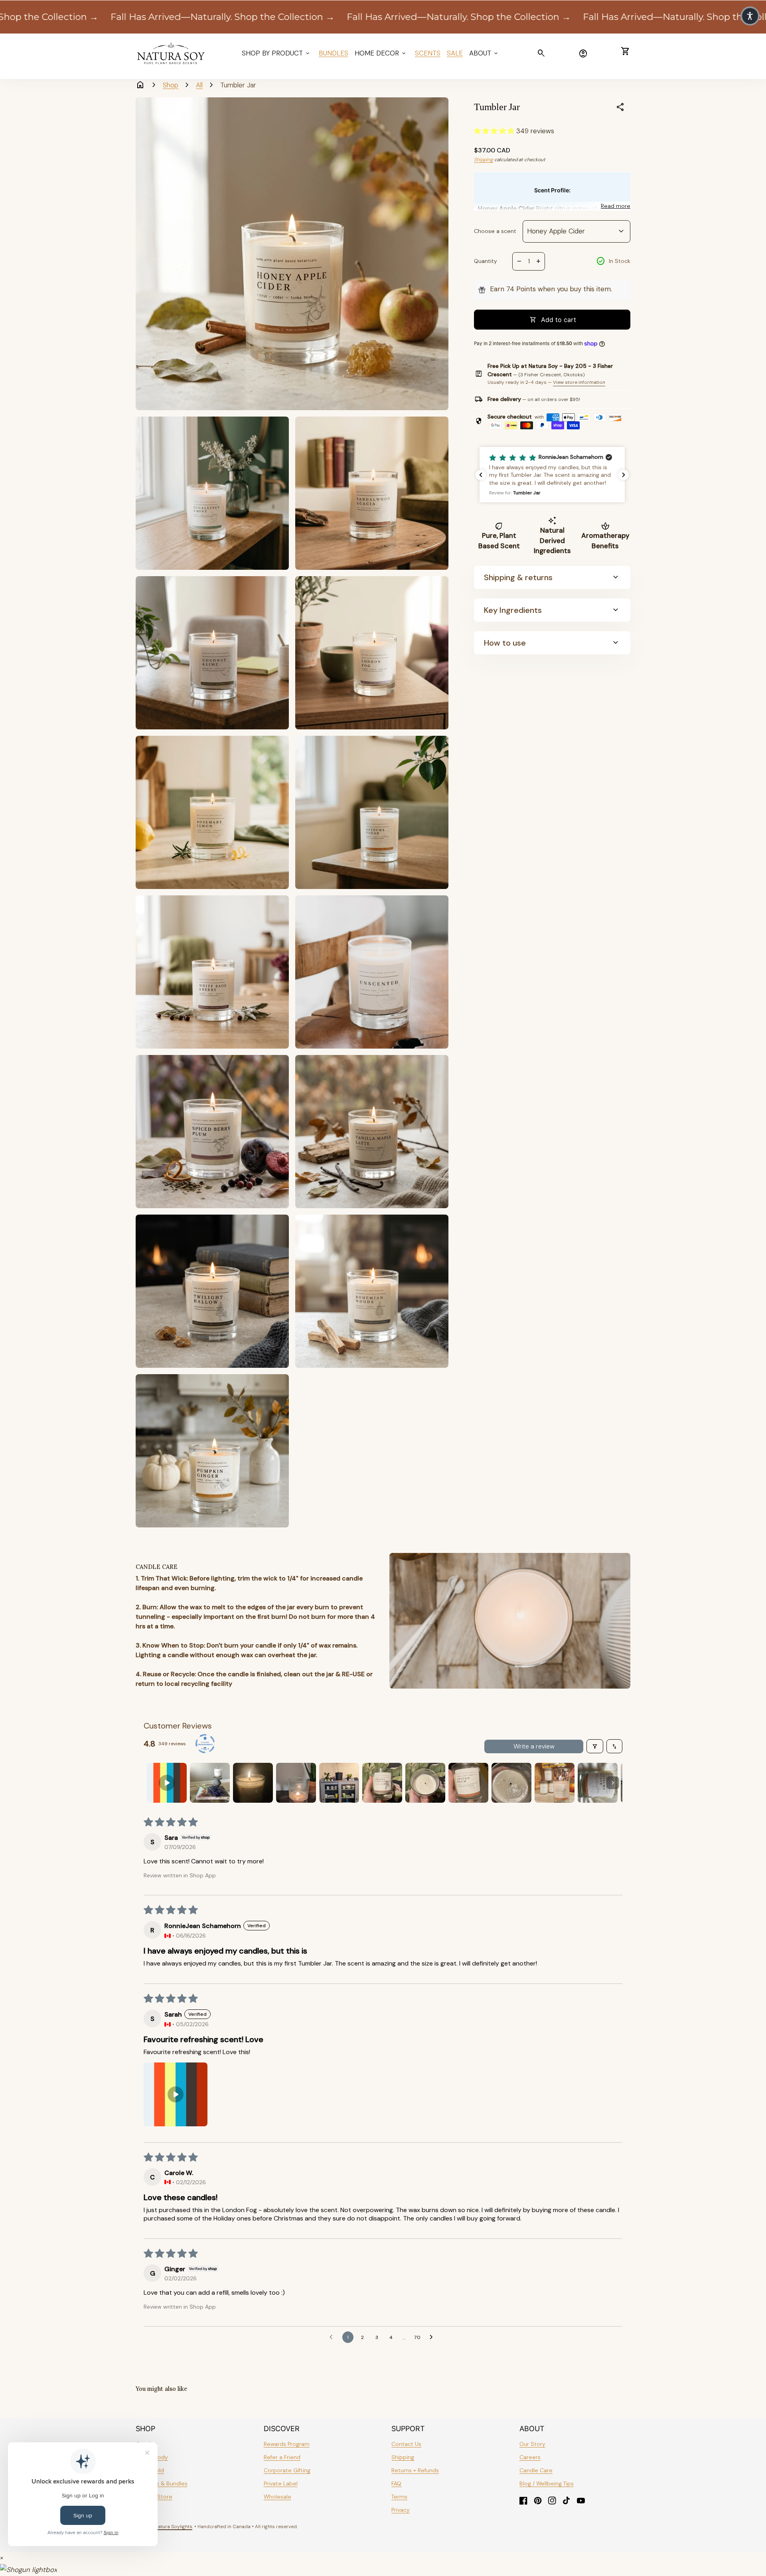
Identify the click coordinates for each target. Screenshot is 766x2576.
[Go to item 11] (598, 1783)
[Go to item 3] (253, 1783)
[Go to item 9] (511, 1783)
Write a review (534, 1746)
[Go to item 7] (425, 1783)
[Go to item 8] (468, 1783)
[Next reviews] (624, 475)
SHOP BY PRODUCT (276, 53)
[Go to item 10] (555, 1783)
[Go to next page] (433, 2337)
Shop (171, 85)
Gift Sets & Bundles (162, 2483)
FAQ (396, 2483)
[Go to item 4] (296, 1783)
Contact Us (406, 2444)
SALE (455, 53)
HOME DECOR (381, 53)
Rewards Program (287, 2444)
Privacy (401, 2510)
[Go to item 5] (339, 1783)
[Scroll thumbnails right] (613, 1783)
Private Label (281, 2483)
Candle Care (536, 2470)
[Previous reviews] (481, 475)
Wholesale (277, 2497)
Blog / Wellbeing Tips (547, 2483)
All (199, 85)
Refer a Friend (282, 2457)
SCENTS (428, 53)
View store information (579, 382)
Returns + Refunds (415, 2470)
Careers (530, 2457)
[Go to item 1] (167, 1783)
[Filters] (595, 1746)
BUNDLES (334, 53)
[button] (495, 131)
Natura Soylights (174, 2527)
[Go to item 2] (210, 1783)
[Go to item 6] (382, 1783)
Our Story (532, 2444)
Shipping (484, 160)
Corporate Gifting (287, 2470)
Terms (399, 2497)
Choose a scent (495, 231)
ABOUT (484, 53)
